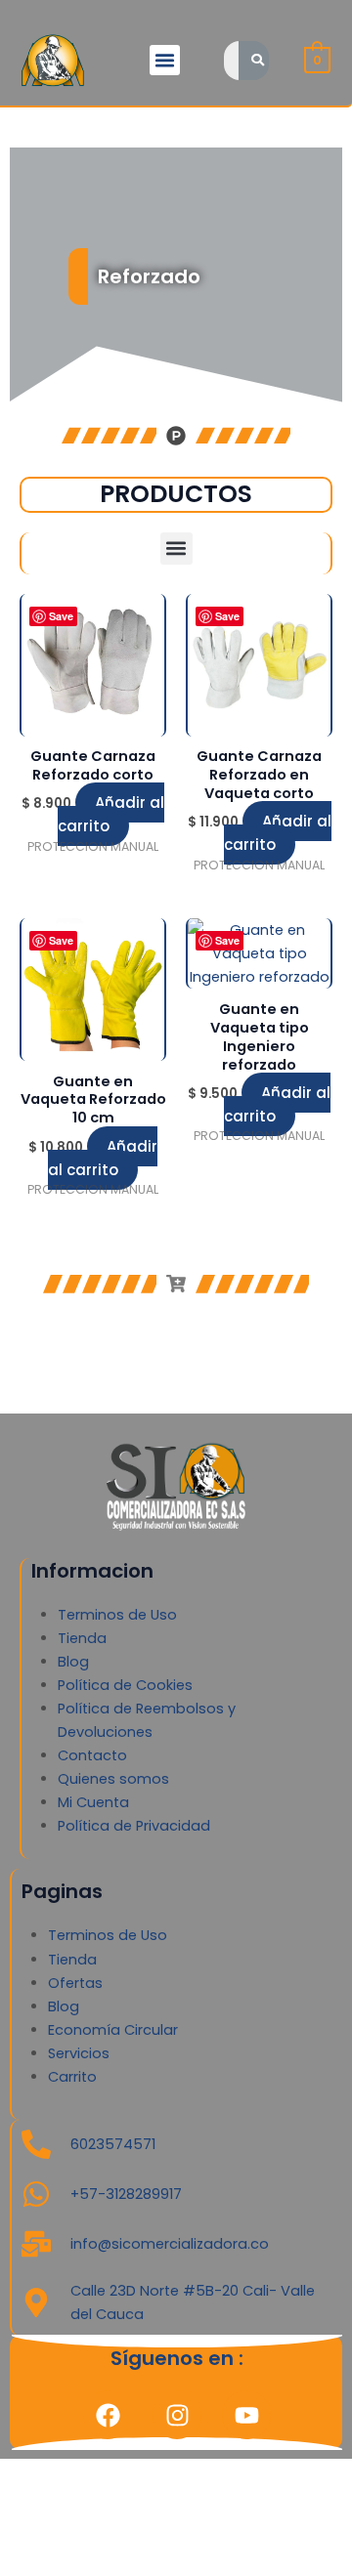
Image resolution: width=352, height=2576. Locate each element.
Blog (73, 1662)
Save (61, 616)
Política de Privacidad (134, 1826)
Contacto (92, 1755)
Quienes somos (113, 1779)
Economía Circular (113, 2030)
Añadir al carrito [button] (111, 814)
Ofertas (75, 1983)
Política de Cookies (125, 1685)
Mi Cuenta (93, 1802)
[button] (165, 61)
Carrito (72, 2077)
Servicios (79, 2053)
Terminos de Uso (117, 1615)
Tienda (82, 1638)
